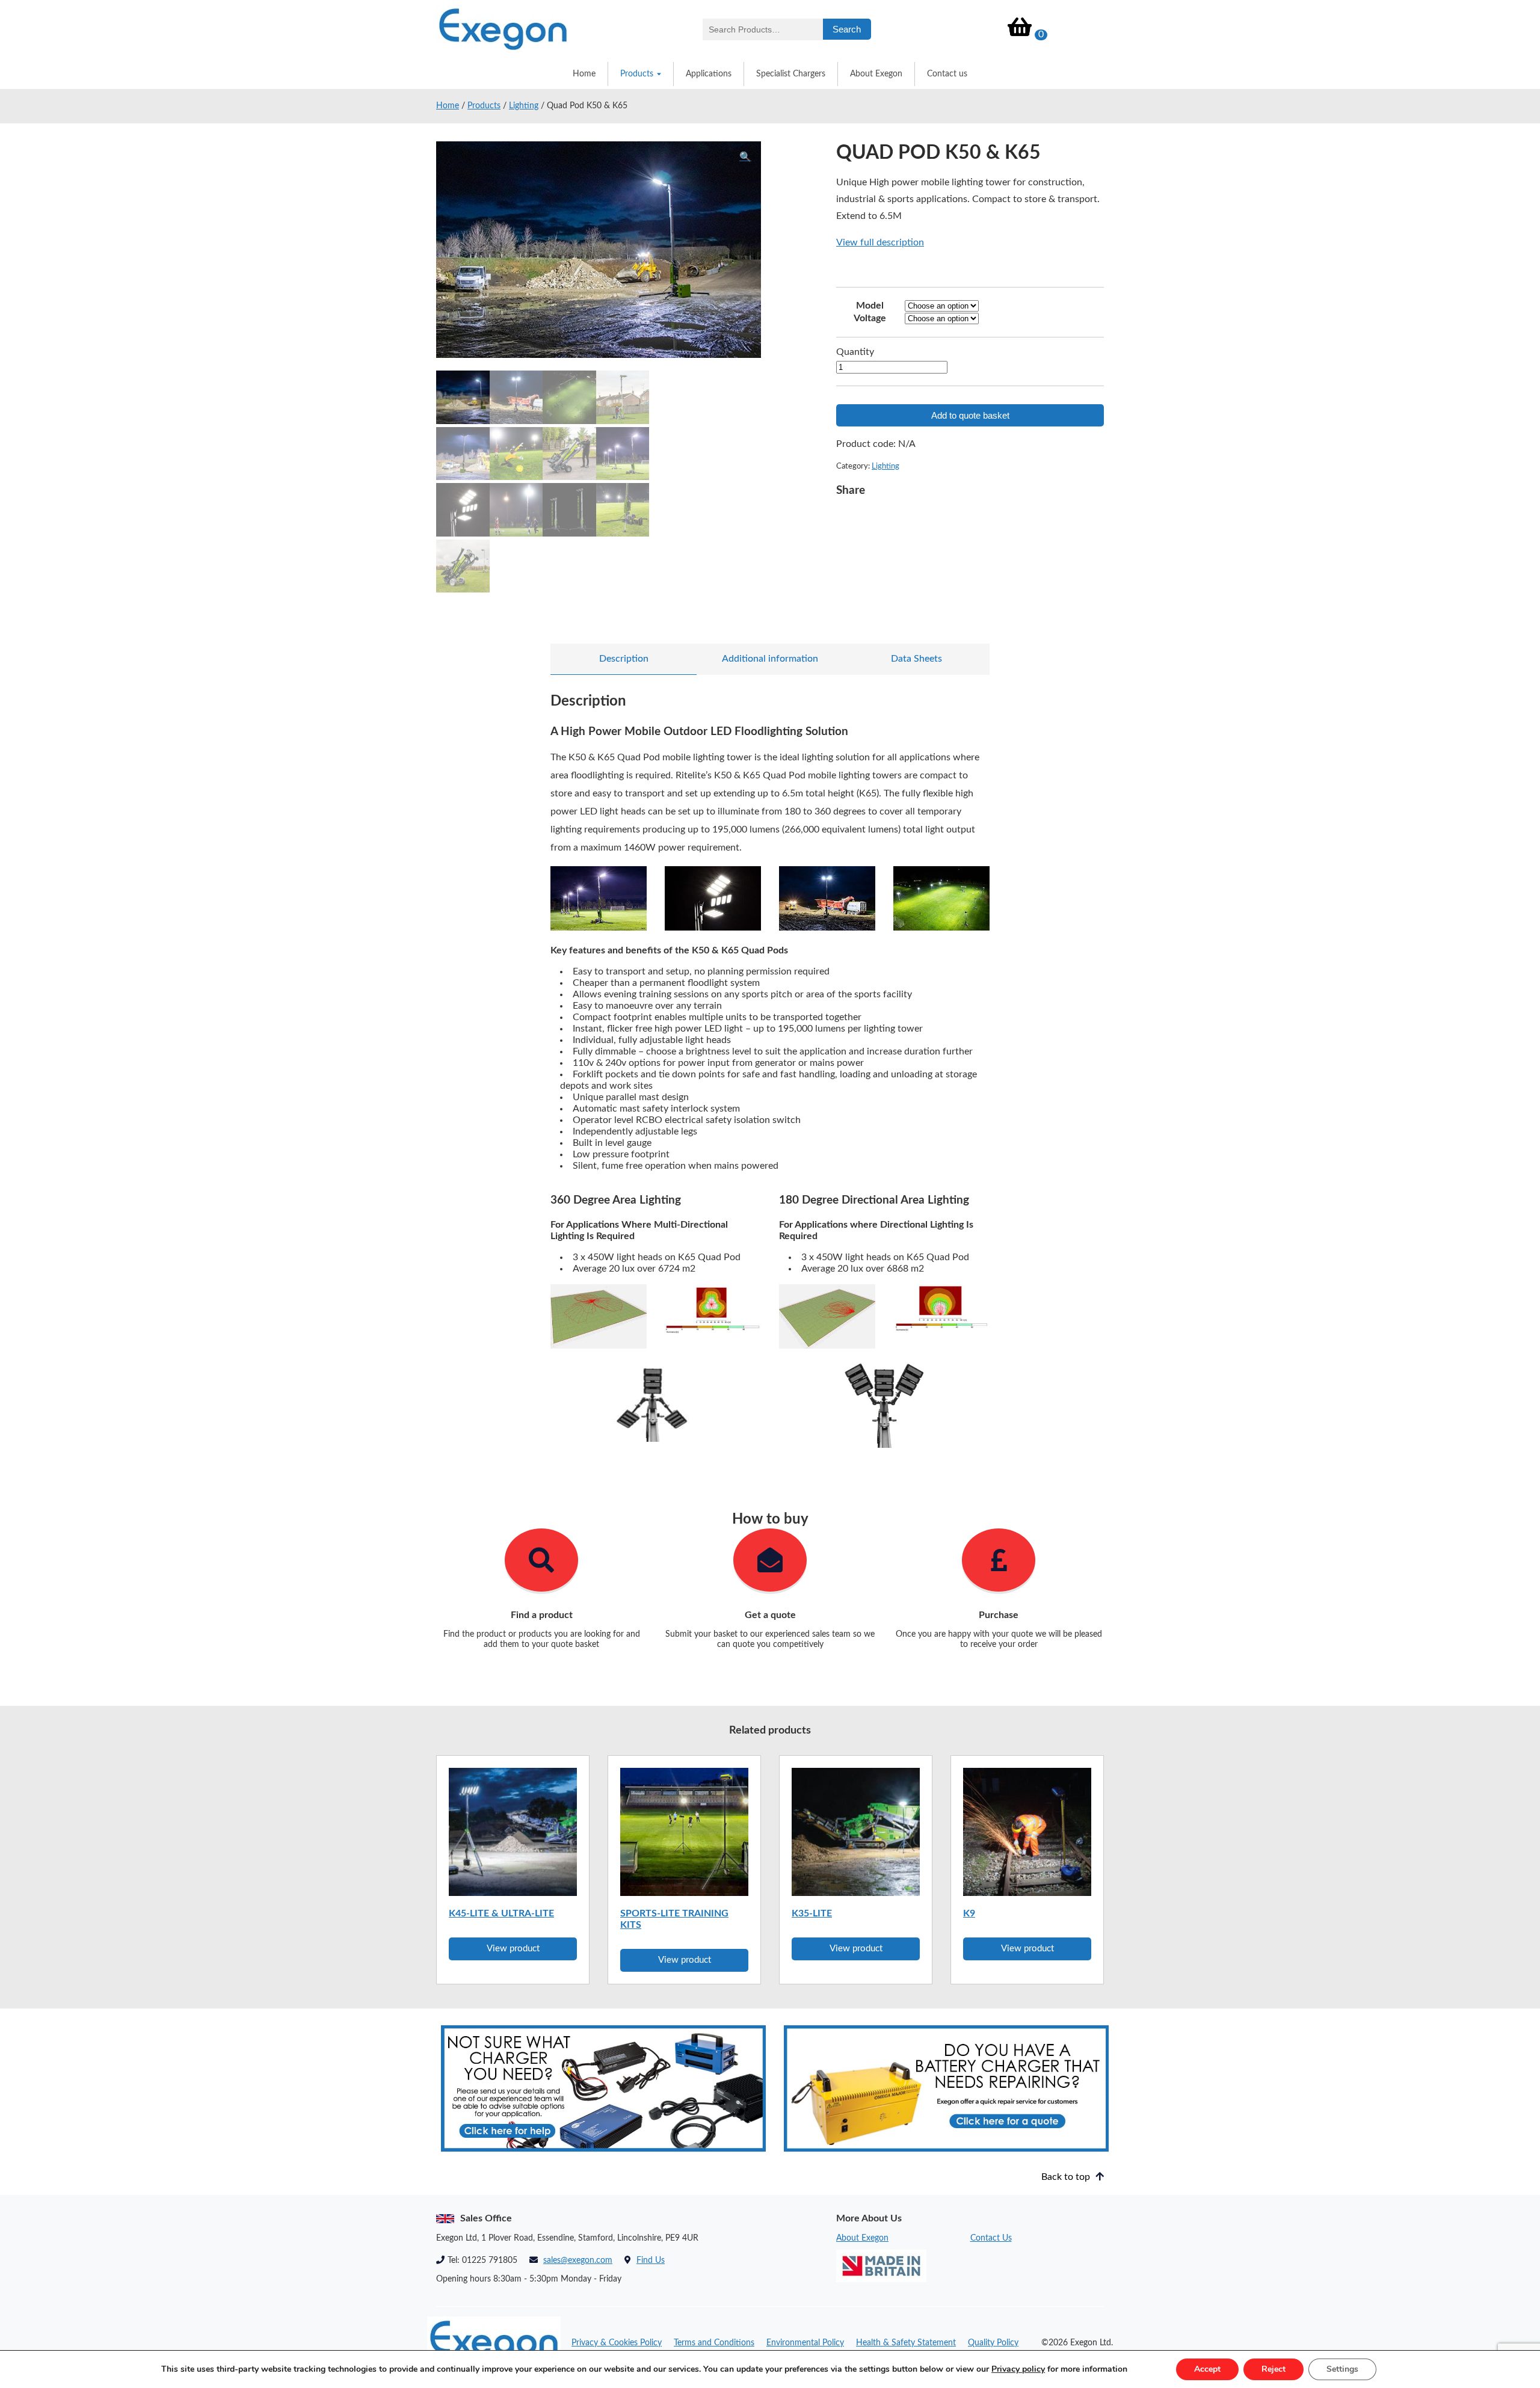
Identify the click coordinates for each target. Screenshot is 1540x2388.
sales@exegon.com (578, 2260)
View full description (880, 242)
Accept (1207, 2369)
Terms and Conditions (714, 2343)
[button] (745, 157)
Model (870, 306)
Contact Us (991, 2238)
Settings (1342, 2369)
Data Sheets (916, 659)
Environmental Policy (805, 2343)
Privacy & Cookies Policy (617, 2343)
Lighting (524, 106)
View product (513, 1949)
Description (624, 659)
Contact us (947, 74)
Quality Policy (993, 2343)
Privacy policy (1018, 2369)
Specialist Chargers (791, 74)
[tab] (624, 659)
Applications (709, 74)
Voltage (870, 318)
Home (584, 74)
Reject (1274, 2369)
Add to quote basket (970, 415)
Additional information (770, 659)
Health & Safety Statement (906, 2343)
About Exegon (876, 74)
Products (637, 74)
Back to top (1067, 2177)
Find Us (651, 2260)
